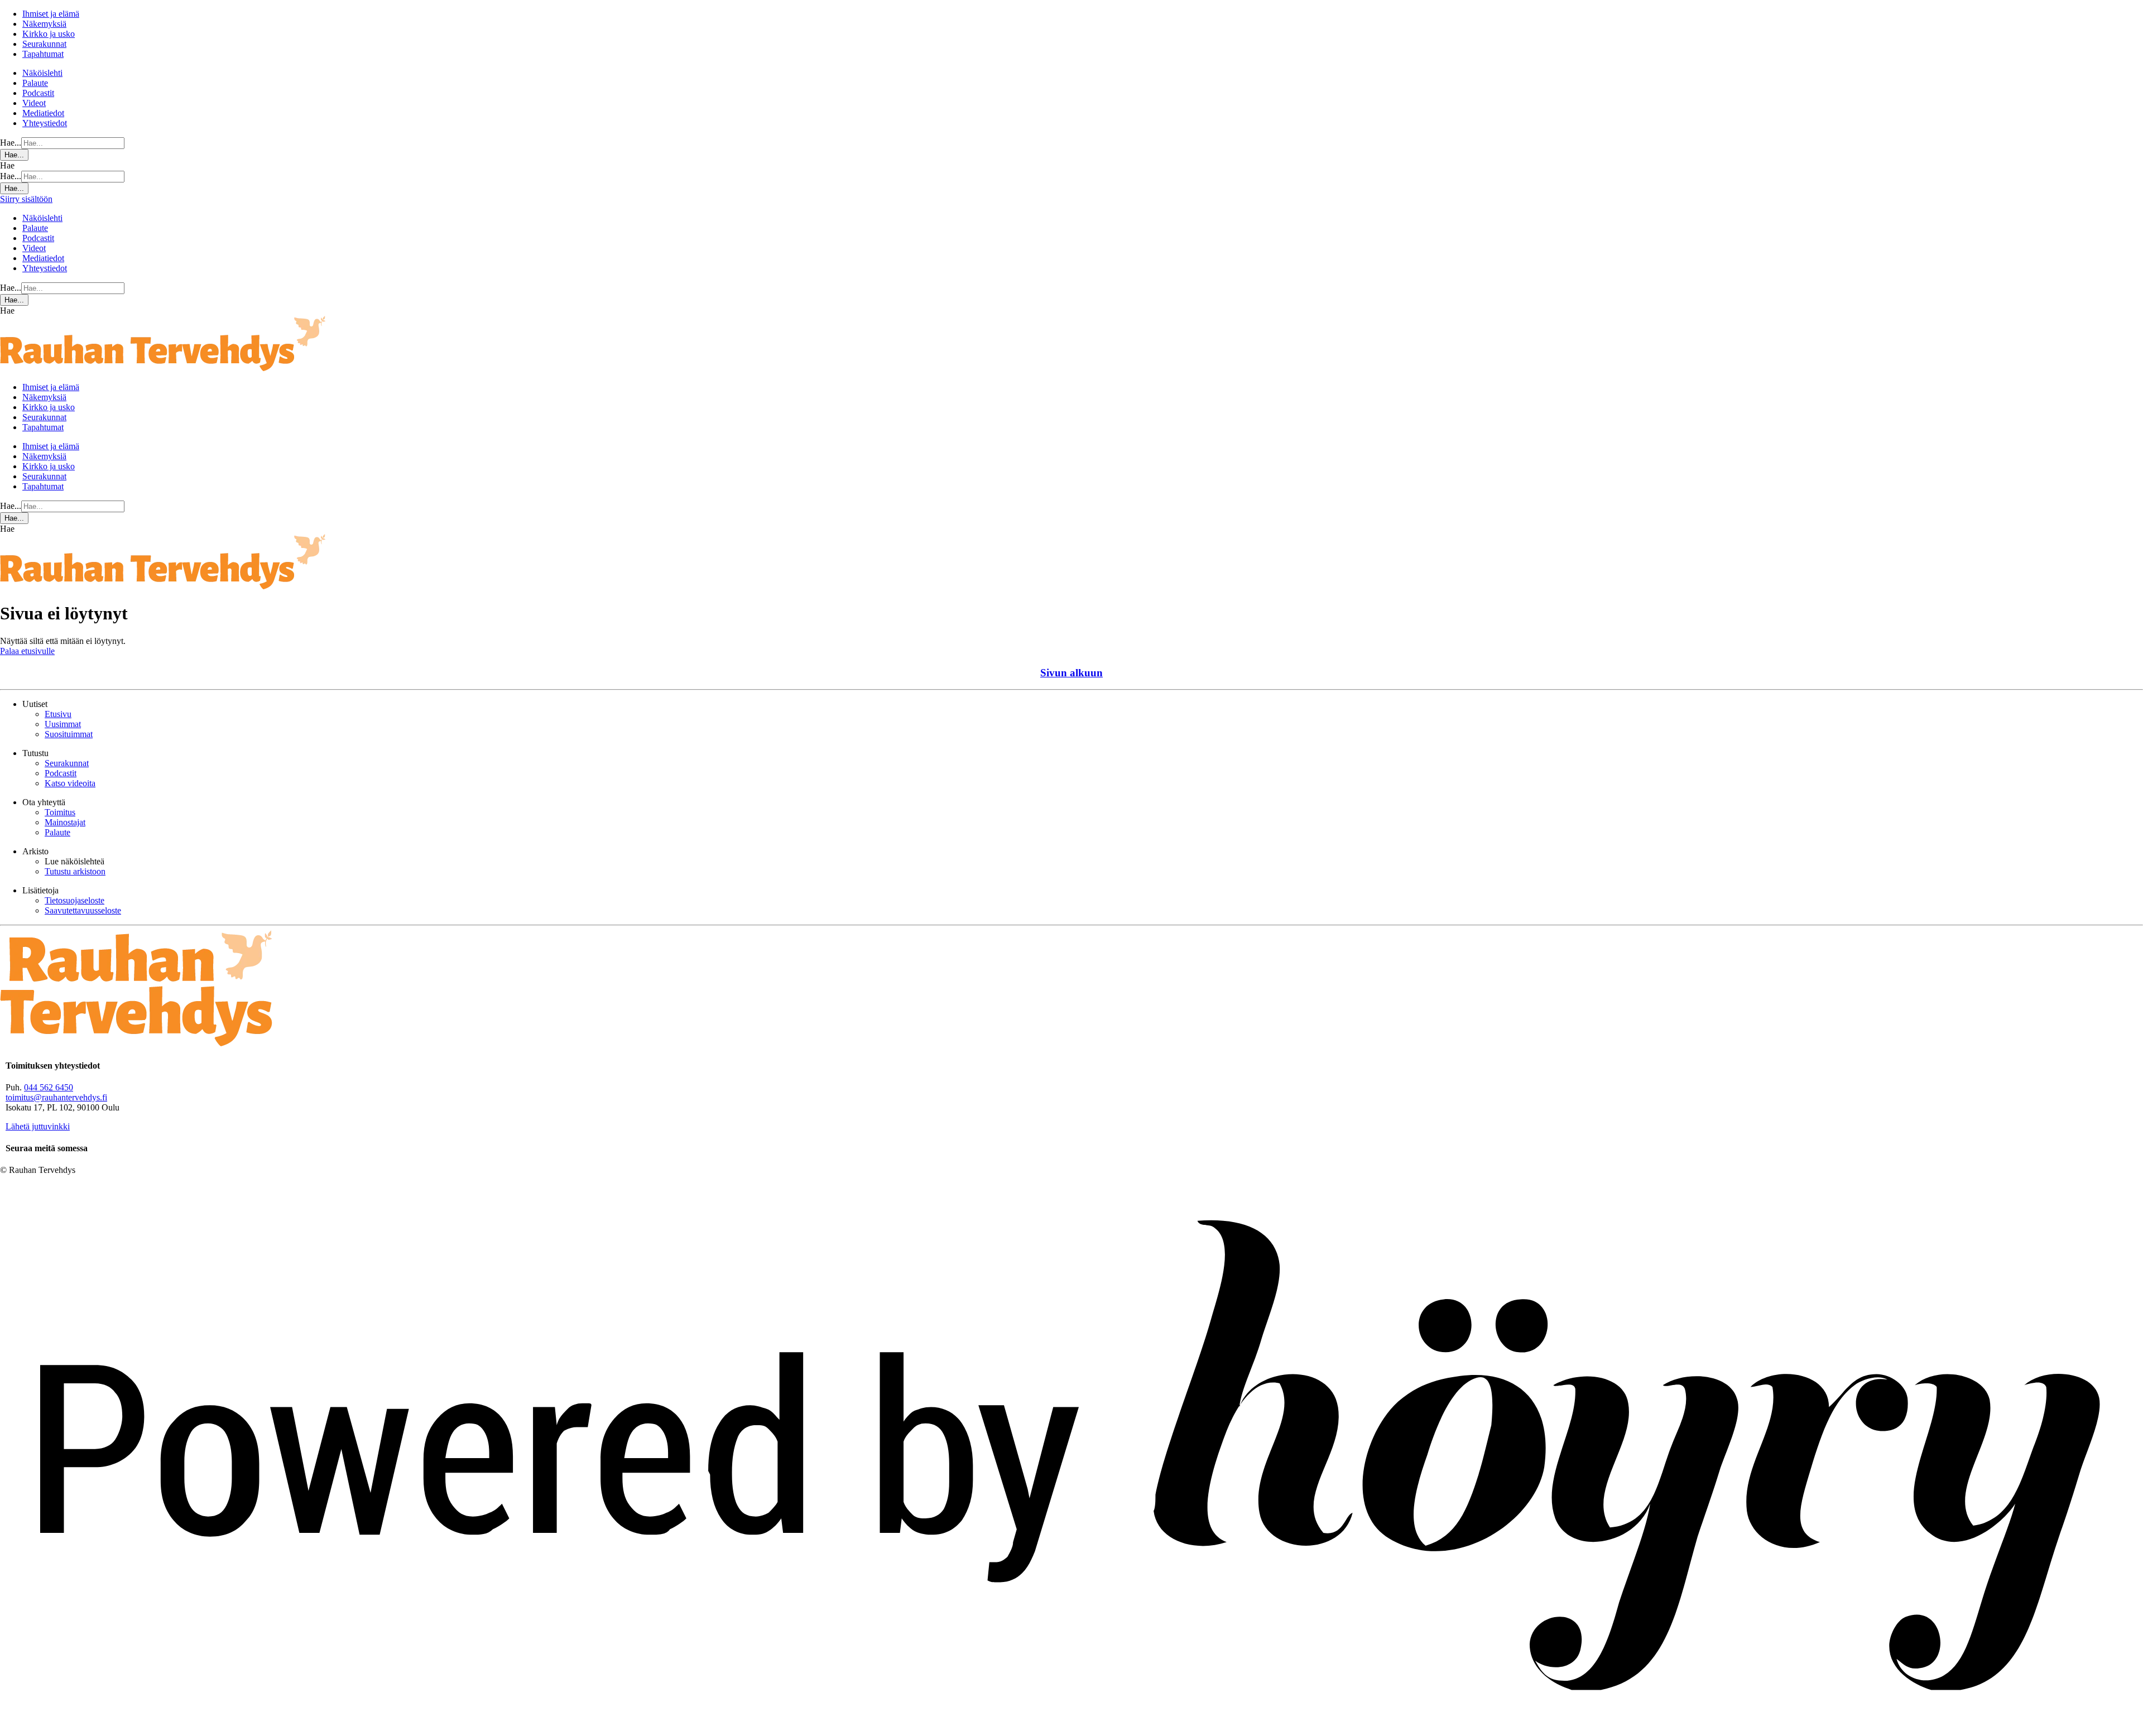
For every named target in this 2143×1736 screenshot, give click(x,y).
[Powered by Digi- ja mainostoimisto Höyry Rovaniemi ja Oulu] (1071, 1731)
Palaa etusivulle (27, 651)
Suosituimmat (69, 734)
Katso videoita (70, 783)
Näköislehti (42, 73)
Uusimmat (63, 724)
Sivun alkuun (1071, 673)
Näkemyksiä (44, 24)
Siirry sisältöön (26, 199)
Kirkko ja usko (49, 34)
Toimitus (60, 812)
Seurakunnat (44, 44)
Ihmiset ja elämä (51, 14)
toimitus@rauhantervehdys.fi (56, 1097)
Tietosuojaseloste (75, 900)
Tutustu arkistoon (75, 871)
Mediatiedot (43, 113)
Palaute (35, 83)
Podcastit (38, 93)
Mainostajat (65, 822)
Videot (34, 103)
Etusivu (58, 714)
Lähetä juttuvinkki (38, 1126)
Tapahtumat (43, 54)
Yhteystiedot (45, 123)
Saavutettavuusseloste (83, 910)
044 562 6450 (49, 1087)
